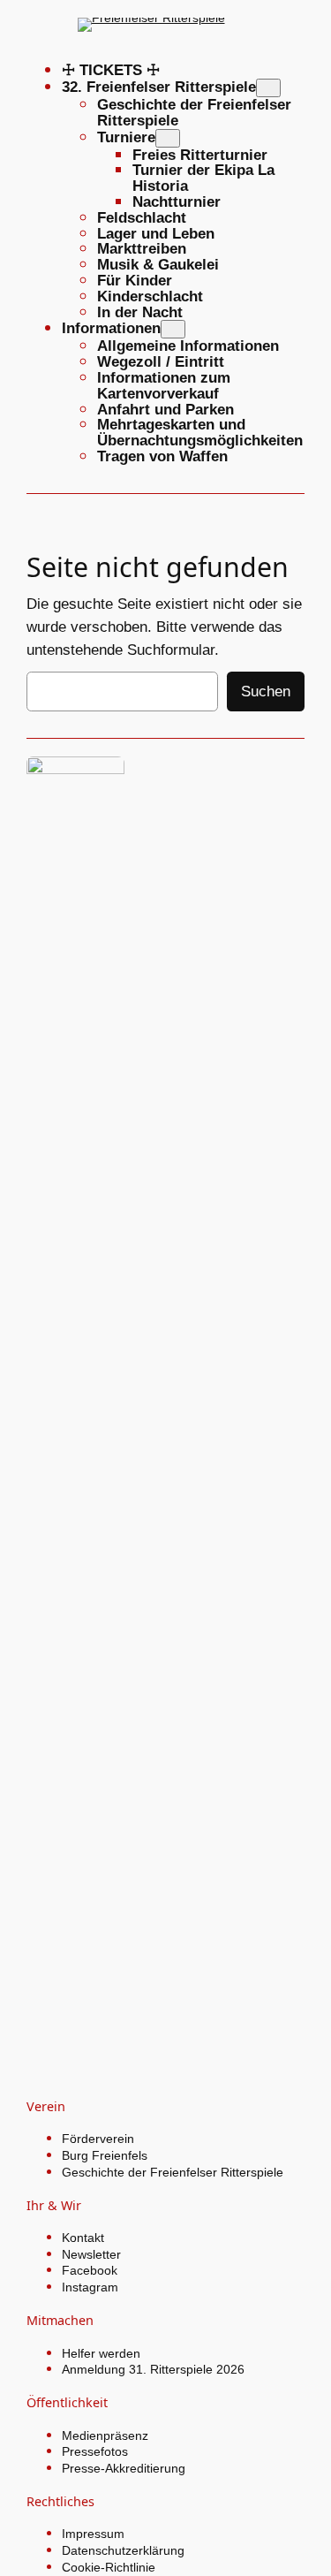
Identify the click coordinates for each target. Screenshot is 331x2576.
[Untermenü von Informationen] (173, 329)
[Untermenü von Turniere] (168, 138)
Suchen (266, 691)
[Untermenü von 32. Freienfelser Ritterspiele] (268, 88)
